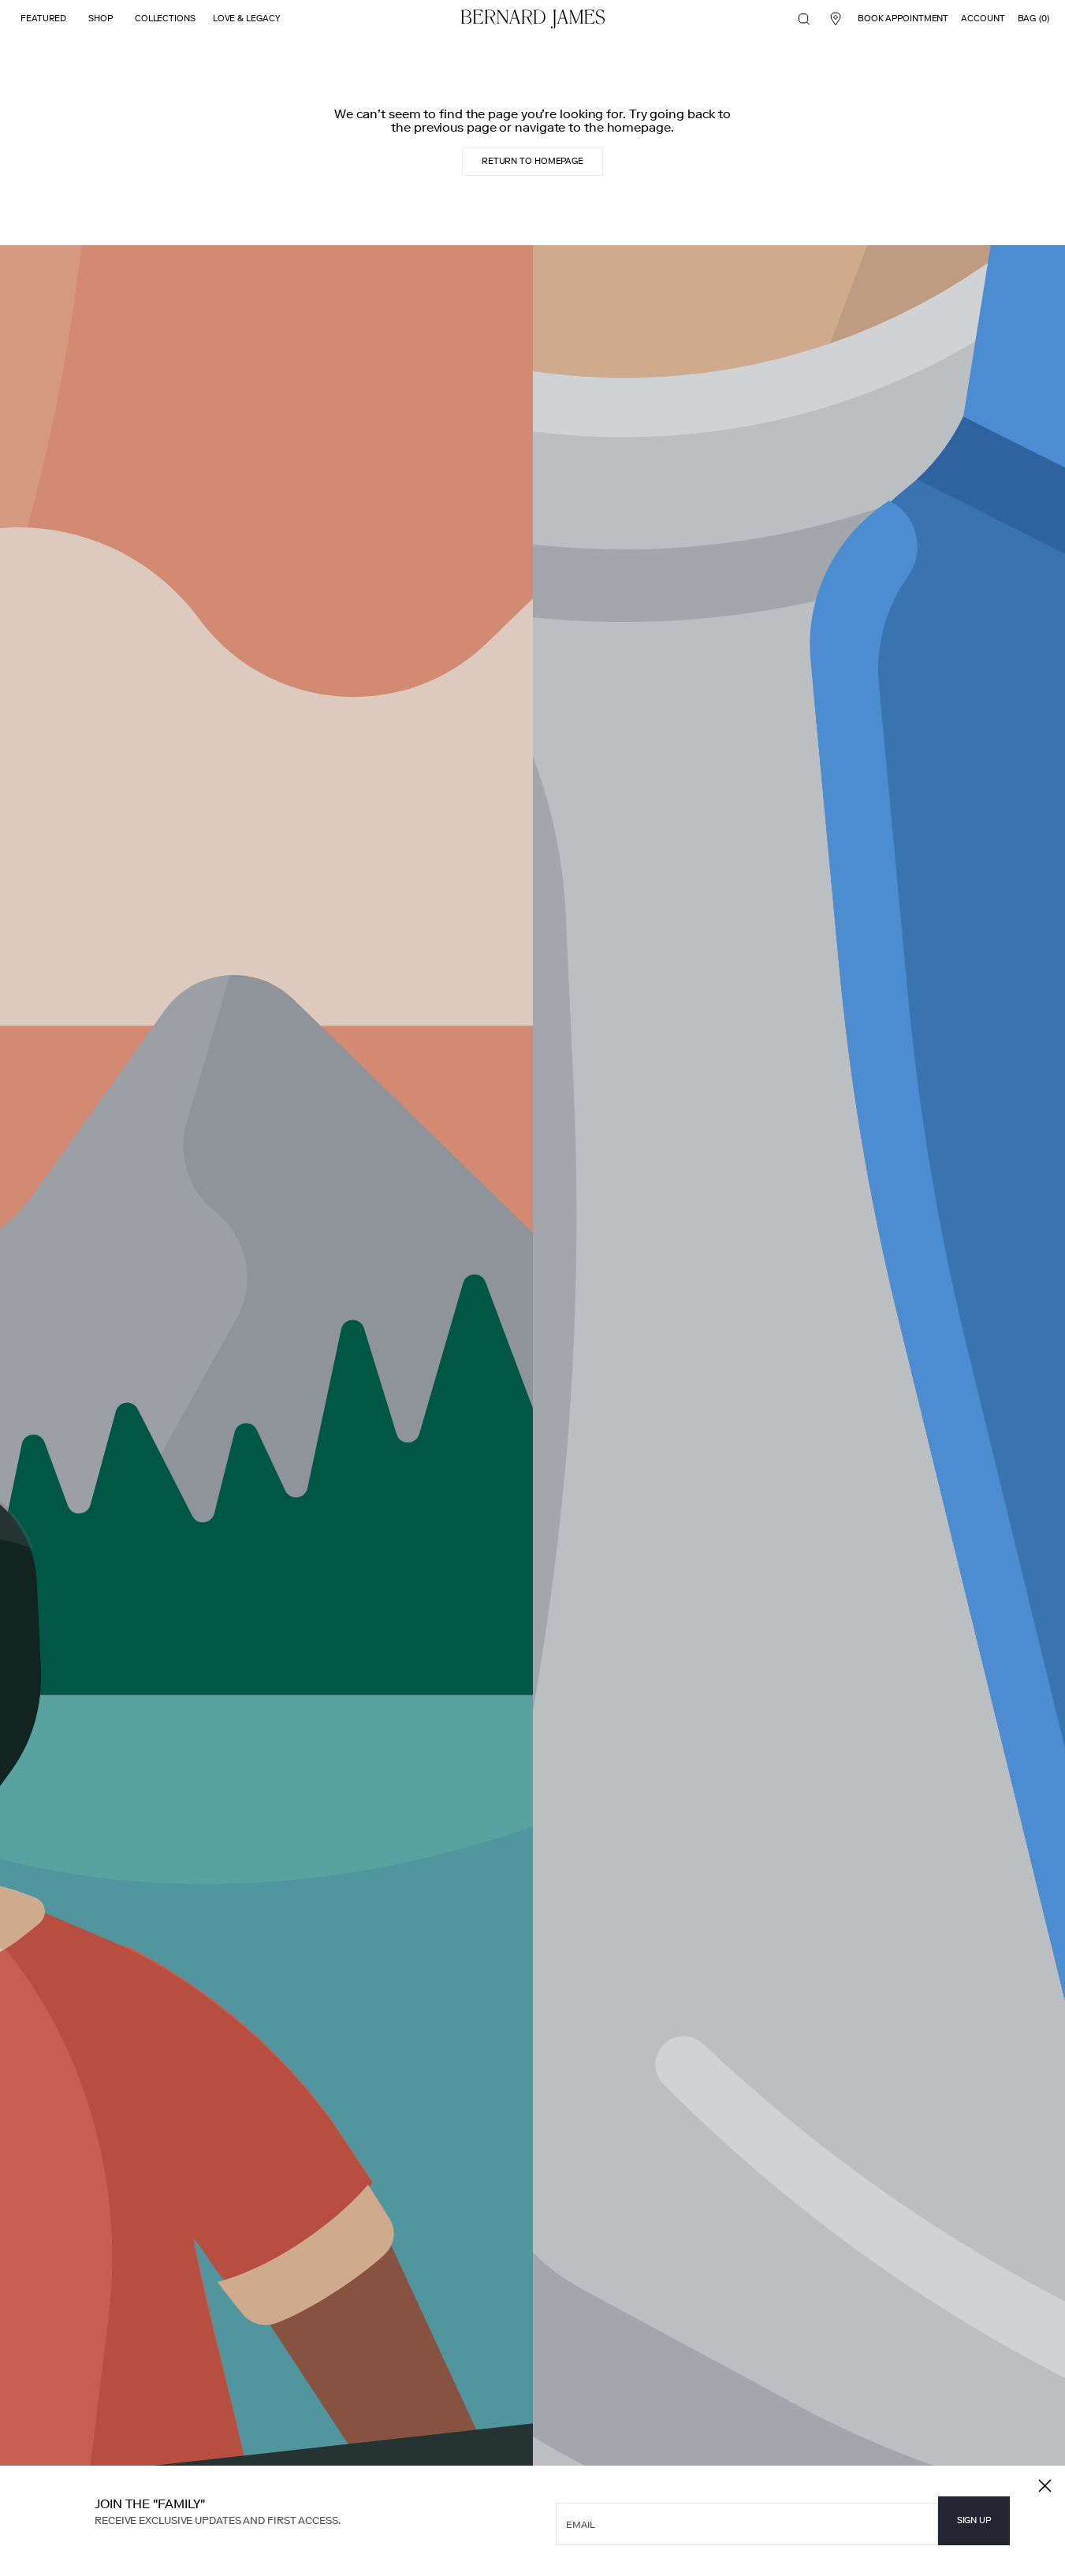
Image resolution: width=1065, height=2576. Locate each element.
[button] (804, 19)
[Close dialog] (1045, 2486)
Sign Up (974, 2520)
